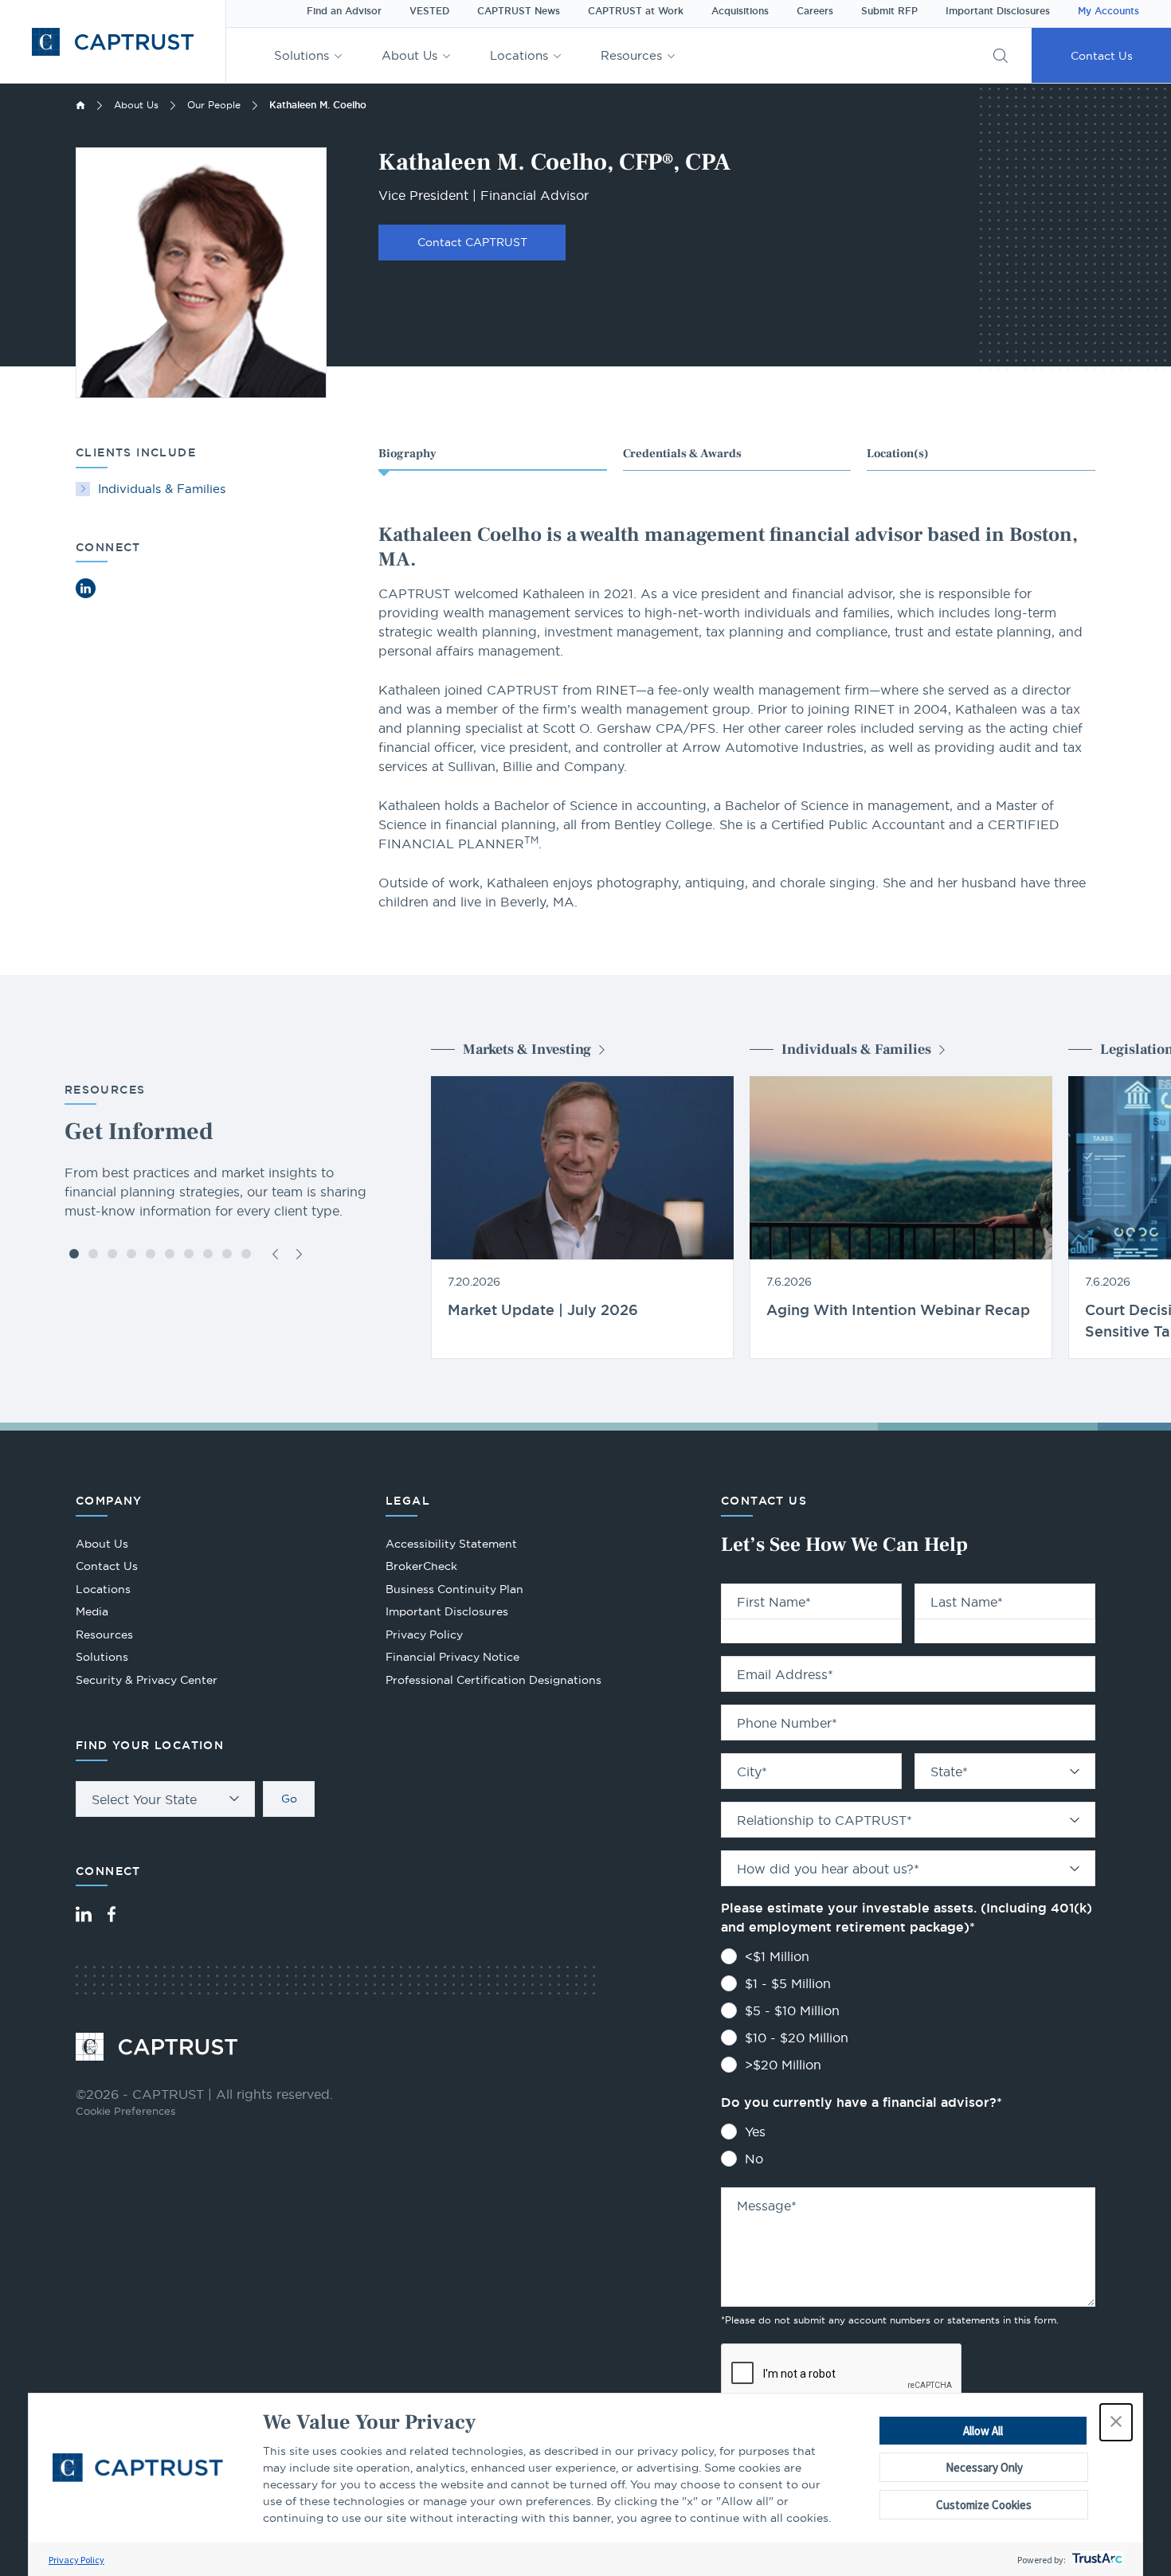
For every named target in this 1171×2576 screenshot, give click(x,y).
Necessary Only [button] (984, 2467)
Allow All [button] (983, 2431)
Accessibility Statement (451, 1544)
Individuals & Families (162, 489)
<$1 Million (777, 1956)
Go (289, 1799)
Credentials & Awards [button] (682, 454)
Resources (631, 55)
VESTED (429, 11)
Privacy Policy (76, 2560)
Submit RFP (889, 11)
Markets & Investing (527, 1049)
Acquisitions (740, 11)
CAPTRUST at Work (636, 11)
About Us (409, 55)
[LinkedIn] (84, 1914)
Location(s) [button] (898, 454)
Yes (755, 2132)
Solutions (302, 55)
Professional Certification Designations (493, 1682)
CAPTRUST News (519, 11)
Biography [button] (407, 454)
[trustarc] (1096, 2560)
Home (80, 105)
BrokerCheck (421, 1568)
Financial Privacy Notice (452, 1657)
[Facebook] (112, 1914)
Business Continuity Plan (454, 1589)
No (754, 2159)
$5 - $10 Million (792, 2010)
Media (92, 1611)
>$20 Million (783, 2065)
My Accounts (1108, 11)
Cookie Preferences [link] (125, 2111)
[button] (1116, 2422)
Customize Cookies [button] (984, 2505)
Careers (815, 11)
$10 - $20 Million (797, 2038)
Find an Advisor (344, 11)
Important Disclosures (998, 11)
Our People (214, 105)
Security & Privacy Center (147, 1680)
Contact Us (1102, 56)
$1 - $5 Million (788, 1983)
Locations (519, 55)
